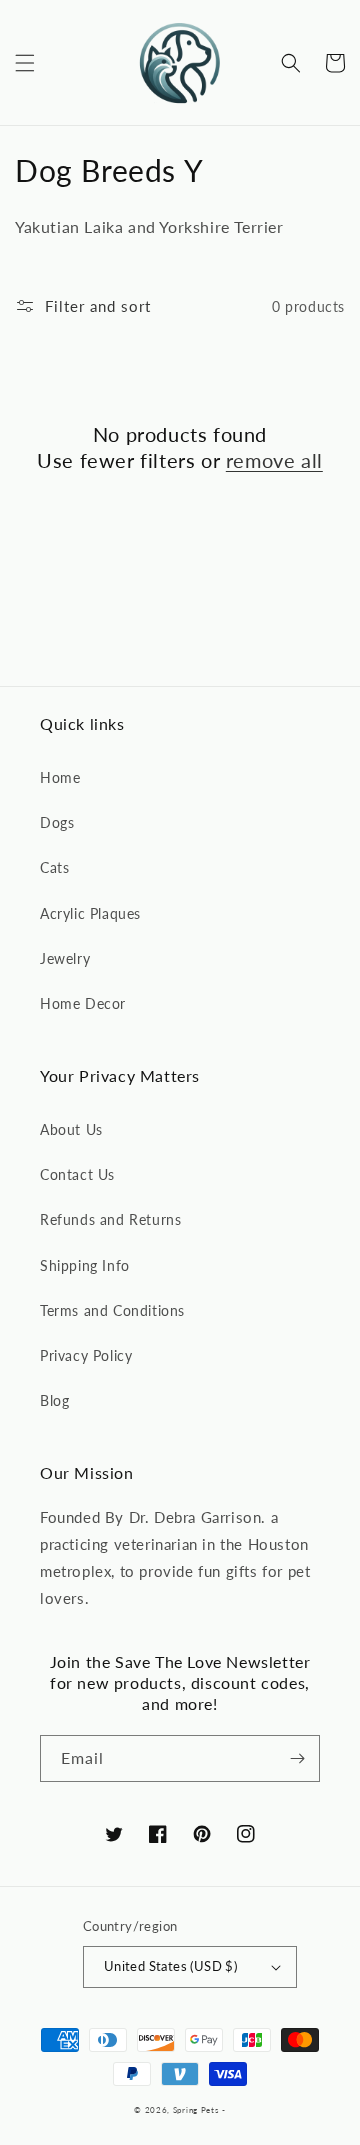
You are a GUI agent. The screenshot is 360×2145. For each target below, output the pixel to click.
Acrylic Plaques (90, 913)
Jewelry (65, 958)
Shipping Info (85, 1265)
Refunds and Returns (110, 1219)
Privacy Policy (86, 1355)
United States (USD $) (170, 1966)
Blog (54, 1400)
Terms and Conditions (112, 1310)
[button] (25, 63)
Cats (54, 867)
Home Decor (83, 1003)
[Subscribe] (297, 1758)
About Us (71, 1129)
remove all (274, 460)
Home (60, 777)
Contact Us (77, 1174)
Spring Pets (196, 2110)
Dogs (57, 822)
